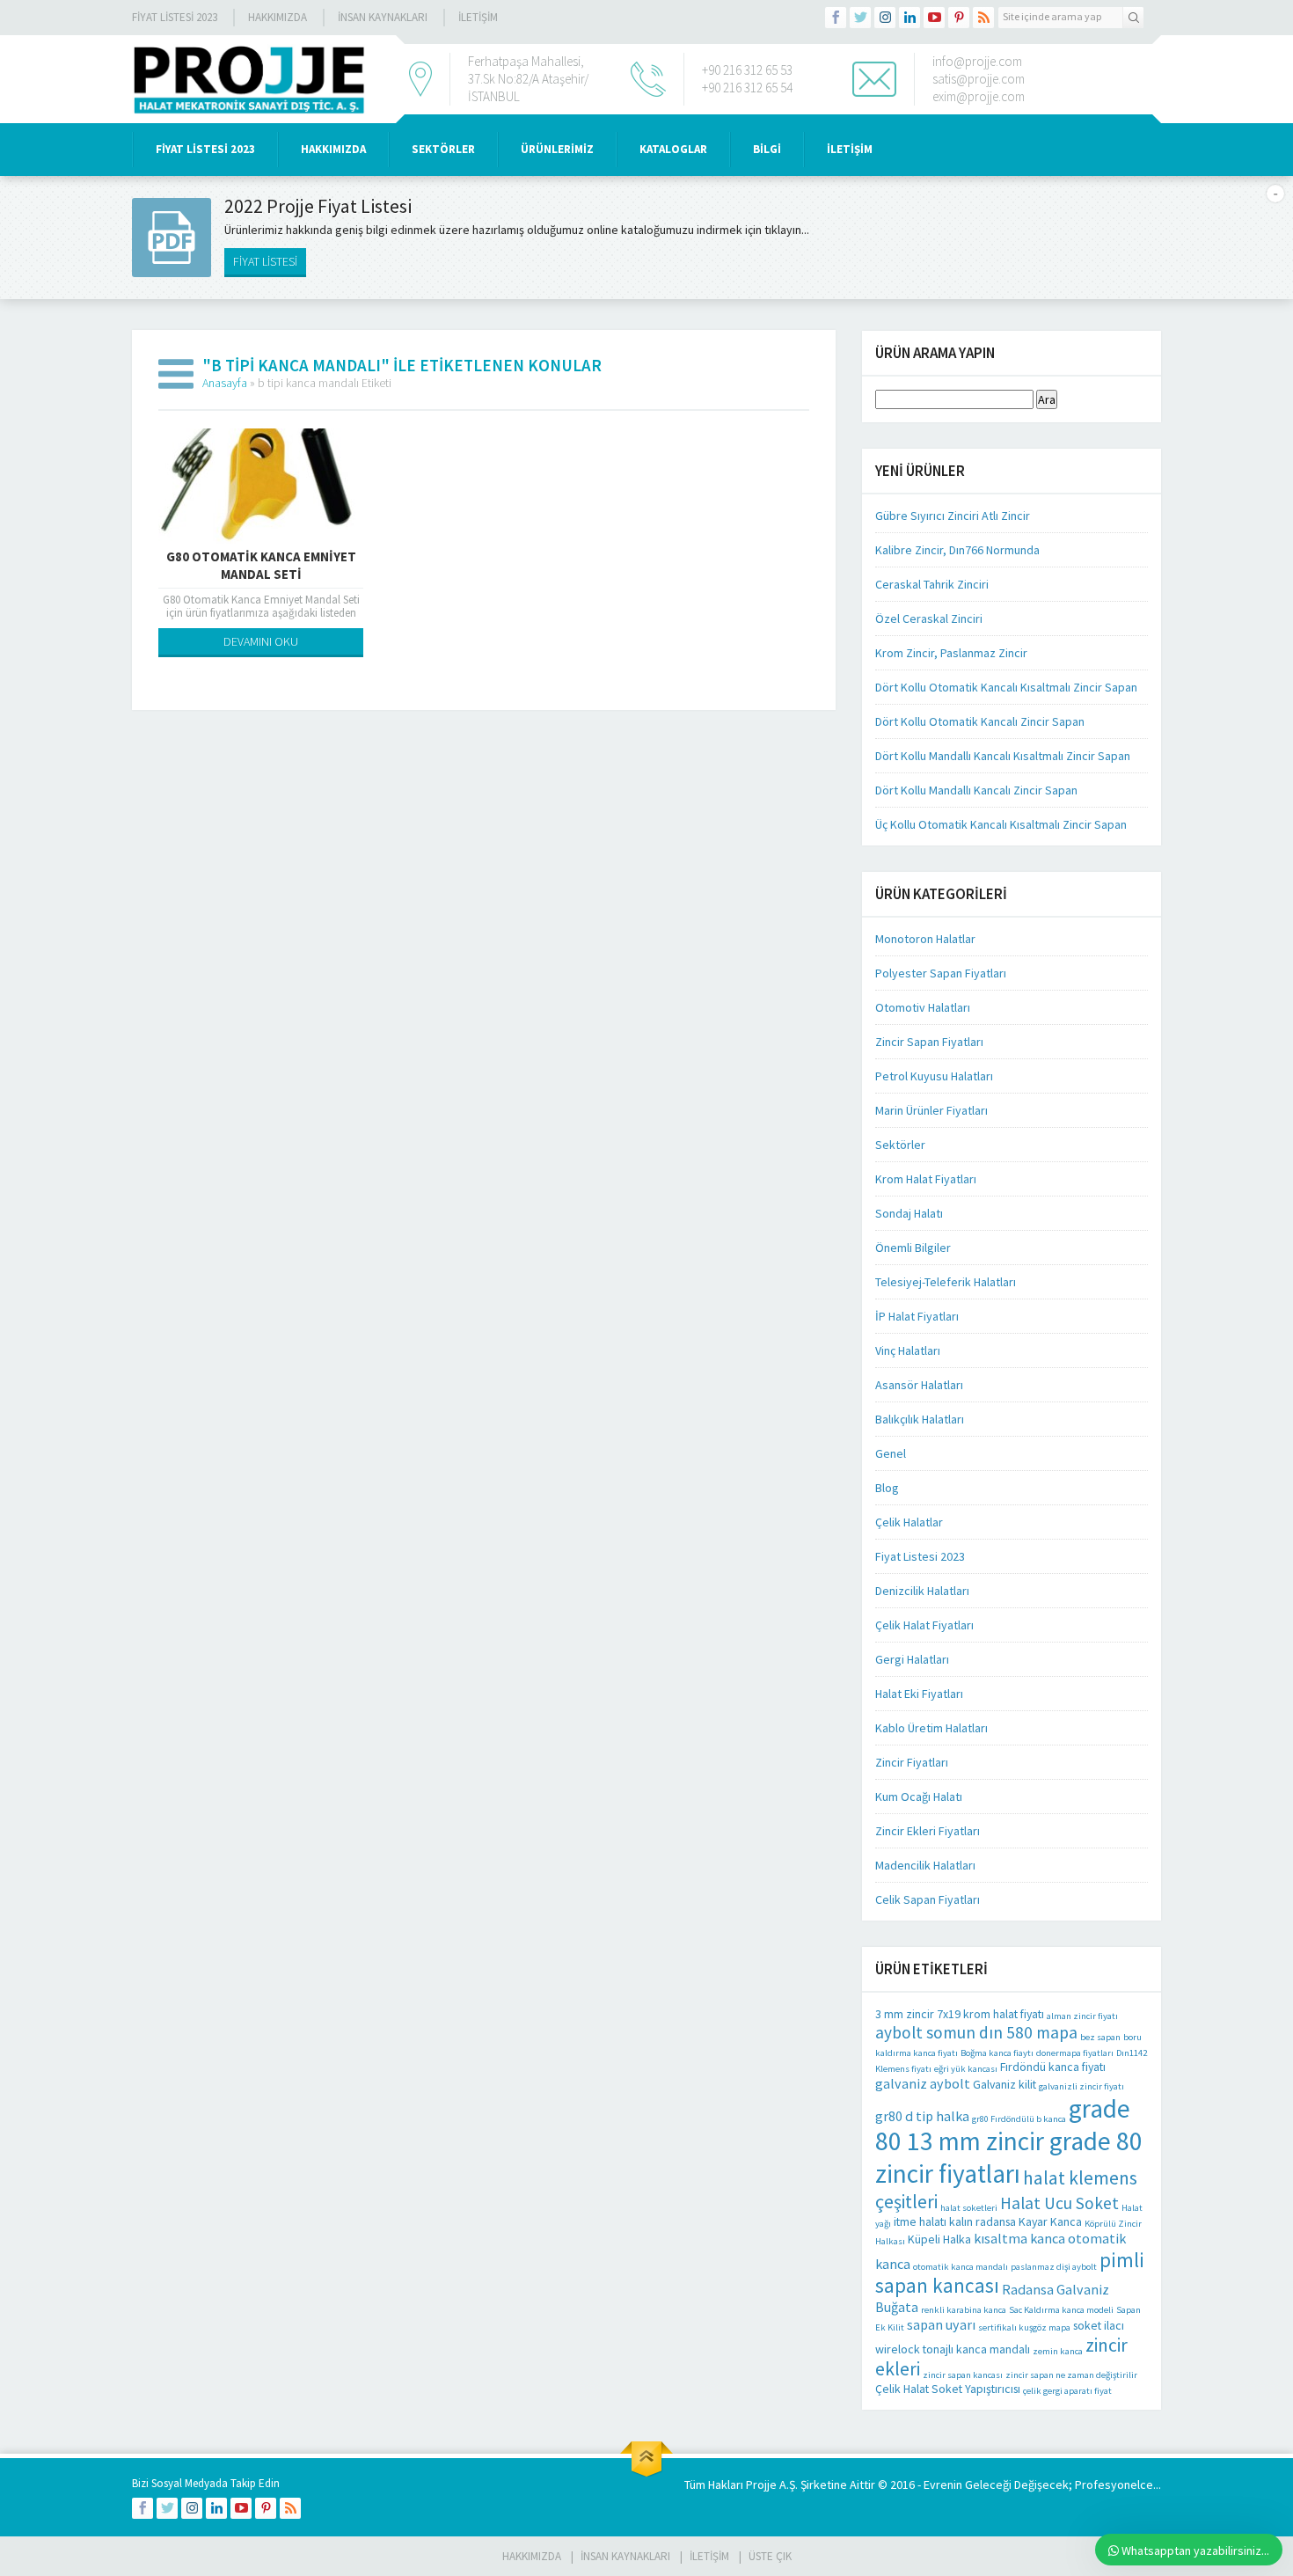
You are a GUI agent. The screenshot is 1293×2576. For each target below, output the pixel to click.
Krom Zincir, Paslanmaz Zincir (951, 653)
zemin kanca (1058, 2351)
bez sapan (1100, 2037)
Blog (887, 1488)
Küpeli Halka (939, 2239)
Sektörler (900, 1145)
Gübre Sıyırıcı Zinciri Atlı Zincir (953, 516)
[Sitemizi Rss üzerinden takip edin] (983, 18)
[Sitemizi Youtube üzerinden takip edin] (934, 18)
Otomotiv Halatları (923, 1007)
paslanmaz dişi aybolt (1054, 2267)
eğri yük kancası (966, 2069)
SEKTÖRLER (443, 149)
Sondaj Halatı (909, 1213)
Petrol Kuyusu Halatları (934, 1076)
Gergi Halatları (912, 1659)
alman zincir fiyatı (1082, 2016)
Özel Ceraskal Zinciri (929, 618)
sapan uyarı (941, 2324)
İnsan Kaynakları (383, 17)
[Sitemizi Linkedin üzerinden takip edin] (909, 18)
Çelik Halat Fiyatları (924, 1625)
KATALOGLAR (673, 149)
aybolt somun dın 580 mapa (976, 2032)
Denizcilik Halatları (922, 1591)
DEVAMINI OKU (261, 641)
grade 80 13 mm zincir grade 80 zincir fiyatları (1009, 2141)
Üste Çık (770, 2556)
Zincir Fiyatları (912, 1762)
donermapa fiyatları (1075, 2053)
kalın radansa (983, 2221)
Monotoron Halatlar (925, 939)
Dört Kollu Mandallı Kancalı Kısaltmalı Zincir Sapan (1003, 756)
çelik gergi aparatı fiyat (1067, 2391)
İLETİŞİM (478, 17)
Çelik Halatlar (909, 1522)
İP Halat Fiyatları (917, 1316)
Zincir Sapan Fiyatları (929, 1042)
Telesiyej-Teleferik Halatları (946, 1282)
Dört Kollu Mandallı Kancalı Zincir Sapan (976, 790)
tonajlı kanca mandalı (976, 2349)
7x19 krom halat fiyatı (990, 2014)
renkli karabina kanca (964, 2310)
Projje (761, 2485)
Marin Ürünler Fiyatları (931, 1110)
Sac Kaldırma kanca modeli (1061, 2310)
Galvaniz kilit (1004, 2084)
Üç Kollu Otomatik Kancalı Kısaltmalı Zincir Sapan (1001, 824)
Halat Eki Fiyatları (919, 1694)
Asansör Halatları (919, 1385)
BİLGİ (767, 149)
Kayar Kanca (1050, 2221)
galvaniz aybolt (923, 2083)
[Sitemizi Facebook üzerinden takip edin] (836, 18)
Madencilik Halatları (925, 1865)
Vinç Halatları (908, 1350)
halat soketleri (969, 2208)
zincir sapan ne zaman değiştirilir (1071, 2375)
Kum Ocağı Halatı (919, 1797)
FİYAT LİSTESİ (265, 261)
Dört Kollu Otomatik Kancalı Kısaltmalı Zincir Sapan (1006, 687)
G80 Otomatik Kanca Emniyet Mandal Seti (261, 565)
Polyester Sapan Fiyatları (941, 973)
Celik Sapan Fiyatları (928, 1899)
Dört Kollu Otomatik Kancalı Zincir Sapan (980, 721)
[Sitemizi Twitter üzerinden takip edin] (860, 18)
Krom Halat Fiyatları (926, 1179)
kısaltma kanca (1019, 2238)
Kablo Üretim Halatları (931, 1728)
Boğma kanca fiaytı (997, 2053)
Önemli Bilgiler (913, 1248)
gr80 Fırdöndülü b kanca (1019, 2119)
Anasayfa (225, 383)
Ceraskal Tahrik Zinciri (932, 584)
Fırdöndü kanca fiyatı (1053, 2067)
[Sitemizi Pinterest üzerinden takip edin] (959, 18)
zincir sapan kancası (963, 2375)
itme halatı (920, 2221)
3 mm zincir (905, 2014)
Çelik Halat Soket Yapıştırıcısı (948, 2389)
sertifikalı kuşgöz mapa (1024, 2327)
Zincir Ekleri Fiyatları (928, 1831)
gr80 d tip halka (922, 2116)
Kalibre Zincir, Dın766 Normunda (957, 550)
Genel (891, 1453)
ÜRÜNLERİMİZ (557, 149)
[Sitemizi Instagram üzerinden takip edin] (885, 18)
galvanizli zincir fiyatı (1081, 2086)
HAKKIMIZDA (333, 149)
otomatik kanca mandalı (961, 2267)
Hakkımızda (278, 17)
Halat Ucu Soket (1059, 2203)
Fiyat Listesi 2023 (175, 17)
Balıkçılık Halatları (920, 1419)
